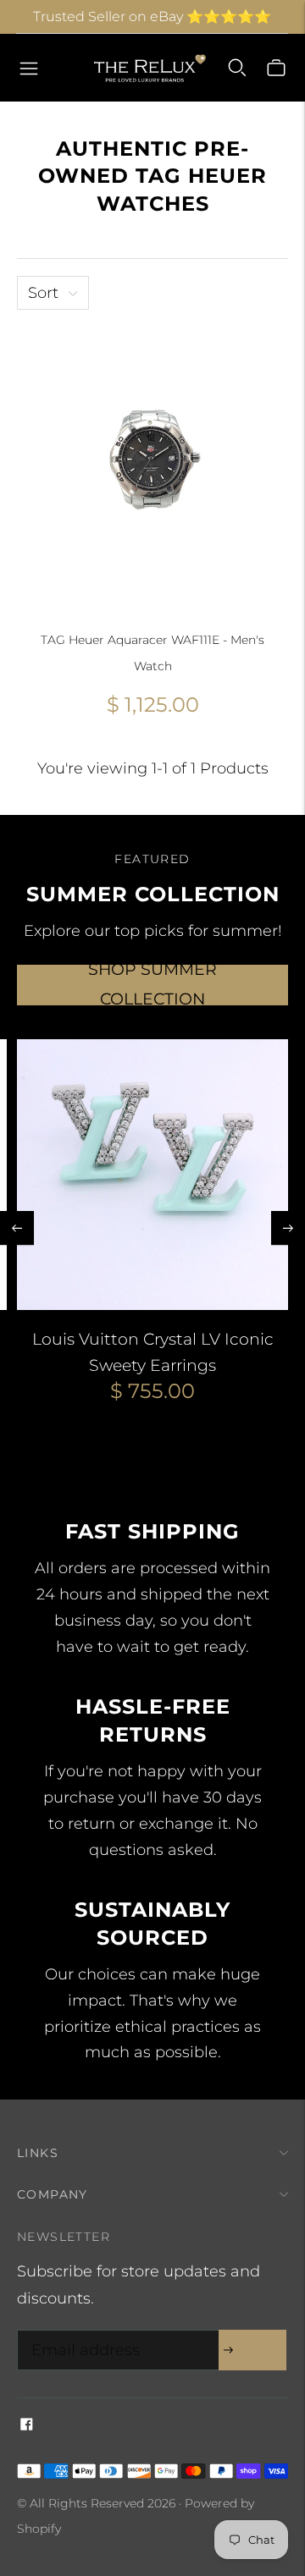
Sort (43, 293)
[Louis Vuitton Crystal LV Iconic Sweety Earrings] (152, 1175)
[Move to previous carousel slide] (17, 1228)
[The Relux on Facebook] (27, 2425)
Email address (81, 2333)
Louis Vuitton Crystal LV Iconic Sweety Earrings (153, 1352)
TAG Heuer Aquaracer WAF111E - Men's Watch (152, 653)
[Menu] (29, 68)
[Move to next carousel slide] (288, 1228)
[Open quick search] (237, 68)
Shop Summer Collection (152, 985)
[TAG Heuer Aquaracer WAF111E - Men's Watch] (152, 462)
